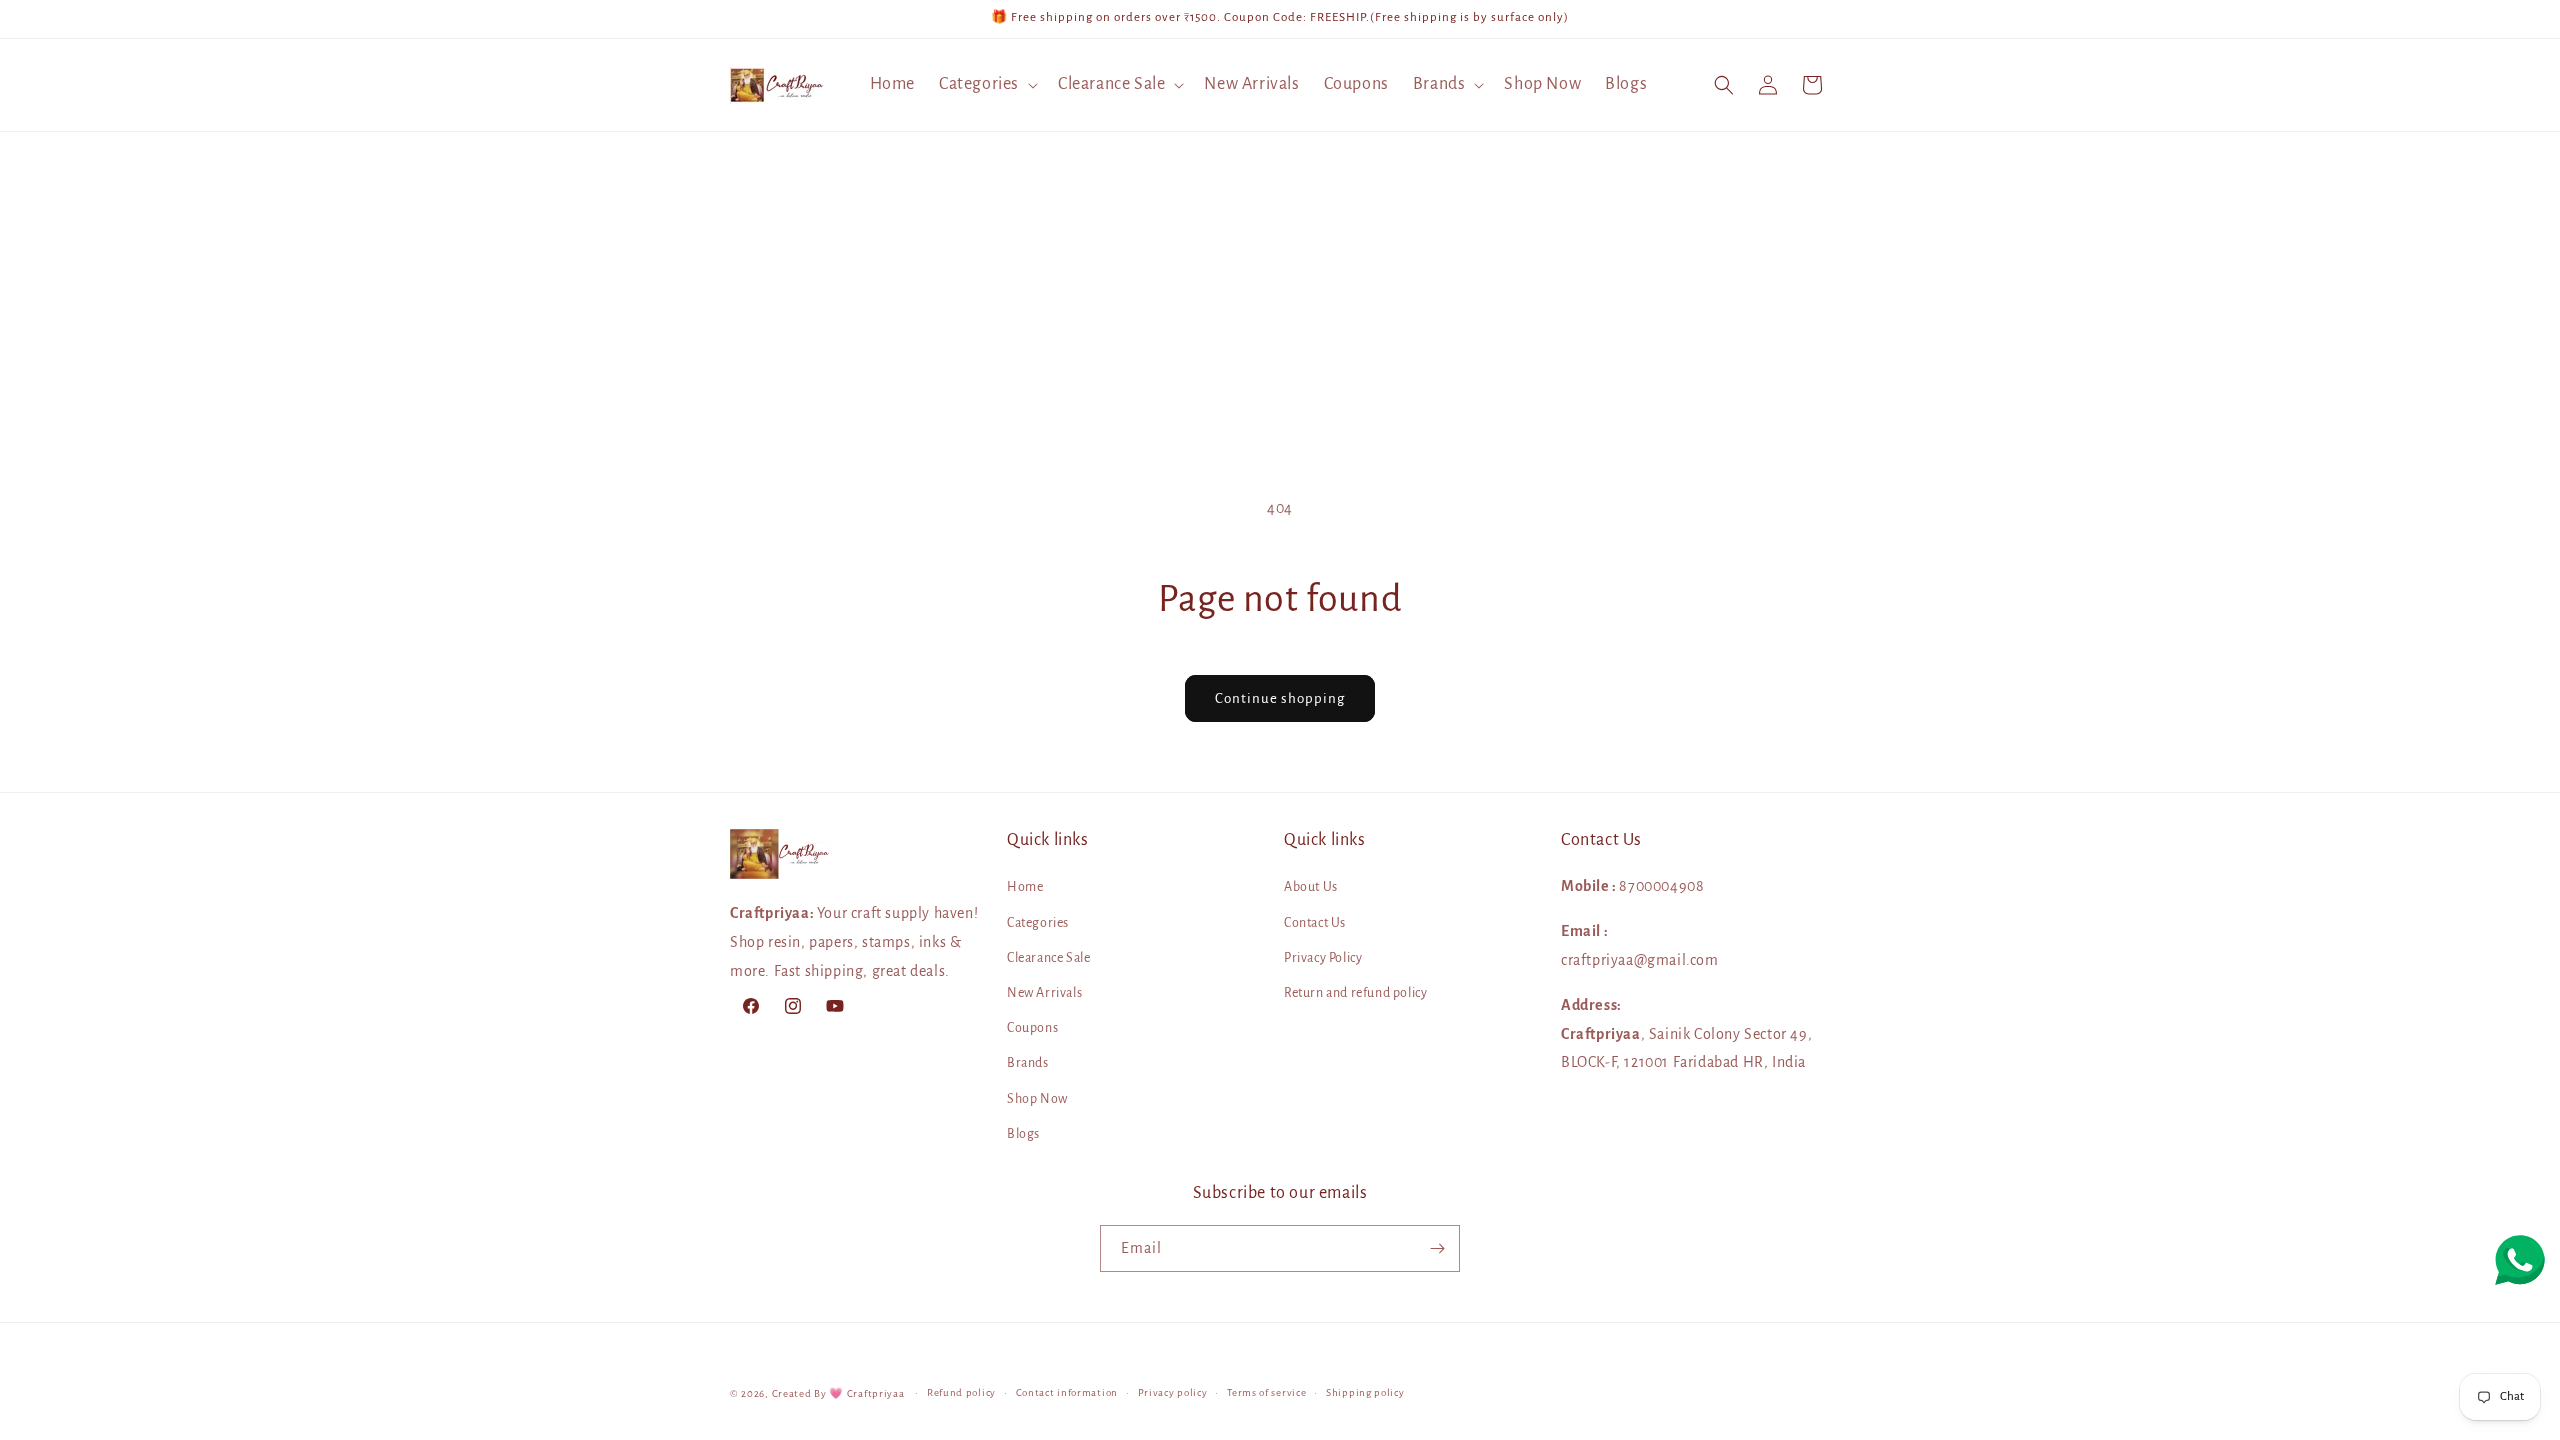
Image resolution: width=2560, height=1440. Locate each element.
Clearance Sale (1048, 958)
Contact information (1067, 1392)
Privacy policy (1173, 1392)
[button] (986, 84)
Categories (1038, 923)
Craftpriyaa (876, 1393)
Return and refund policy (1355, 993)
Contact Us (1315, 923)
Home (1025, 887)
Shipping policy (1365, 1392)
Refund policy (961, 1392)
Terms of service (1266, 1392)
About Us (1311, 887)
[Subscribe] (1437, 1248)
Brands (1028, 1063)
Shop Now (1037, 1099)
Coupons (1032, 1028)
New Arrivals (1044, 993)
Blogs (1023, 1134)
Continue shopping (1280, 698)
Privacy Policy (1323, 958)
